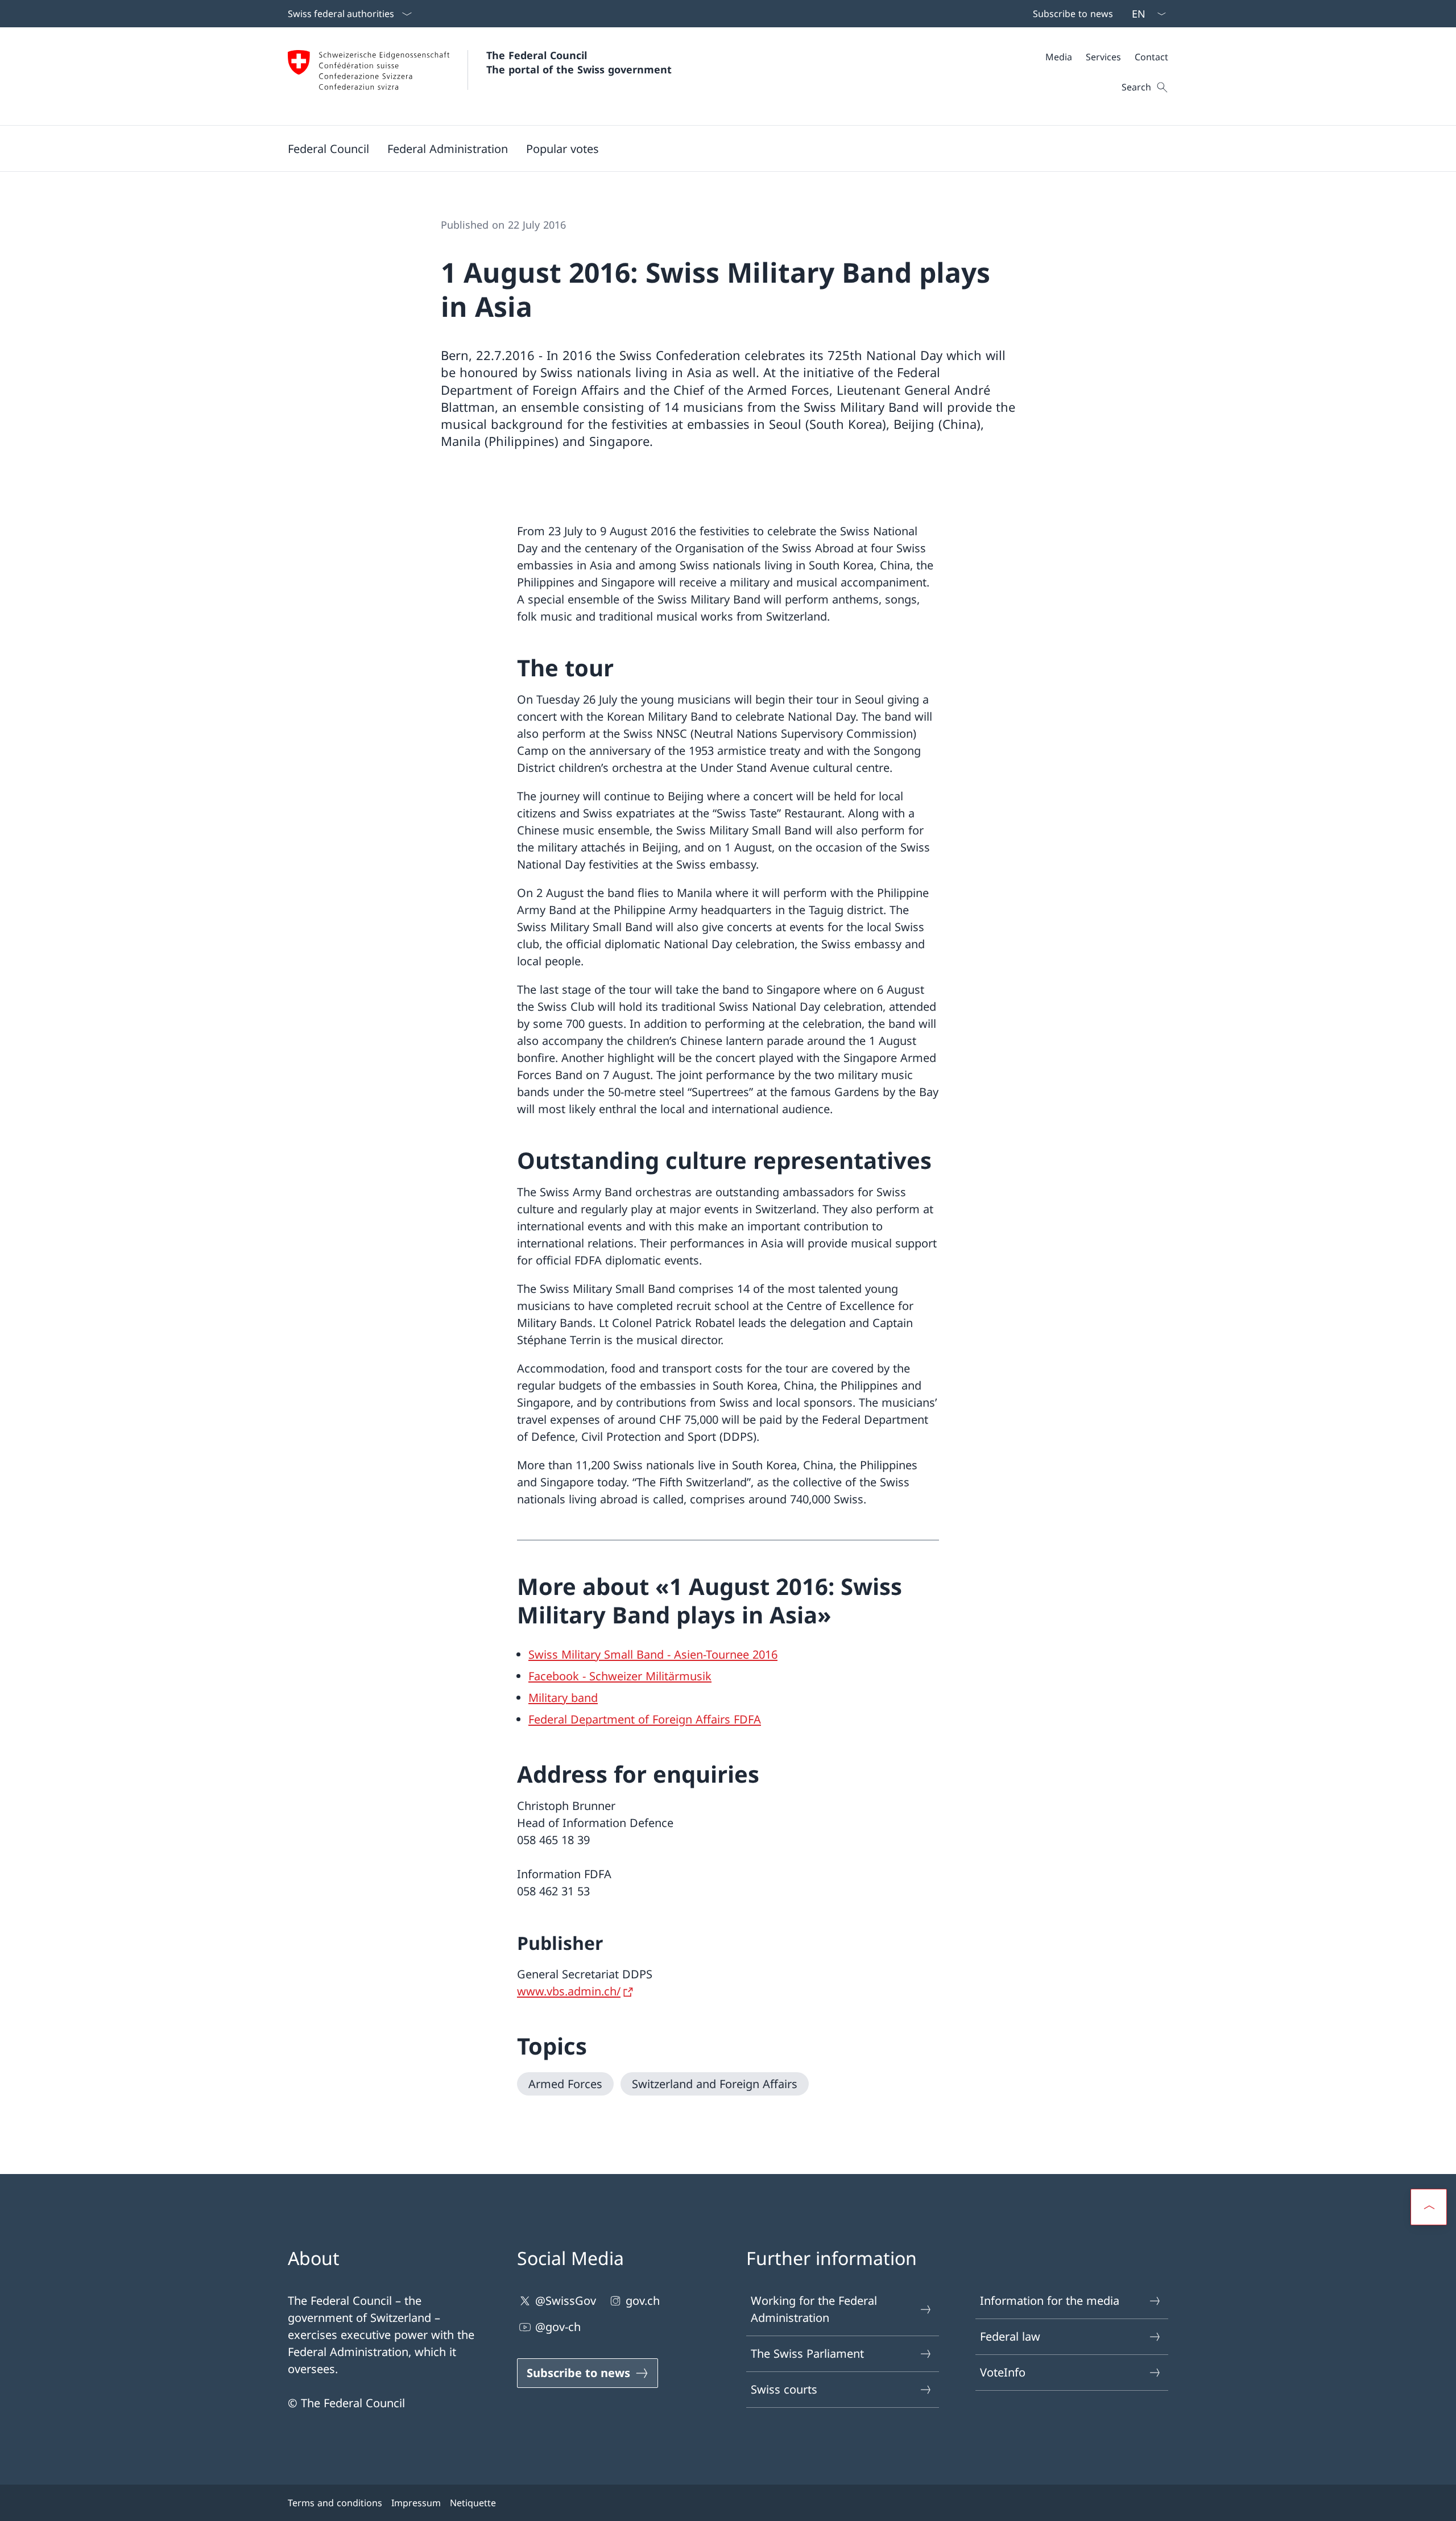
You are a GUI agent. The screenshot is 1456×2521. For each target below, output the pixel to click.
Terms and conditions (335, 2503)
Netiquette (473, 2503)
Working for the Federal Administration (814, 2309)
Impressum (416, 2503)
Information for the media (1050, 2301)
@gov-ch (558, 2327)
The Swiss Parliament (807, 2353)
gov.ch (643, 2301)
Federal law (1010, 2336)
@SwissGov (566, 2301)
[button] (328, 148)
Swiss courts (784, 2389)
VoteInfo (1003, 2372)
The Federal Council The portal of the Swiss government (579, 62)
